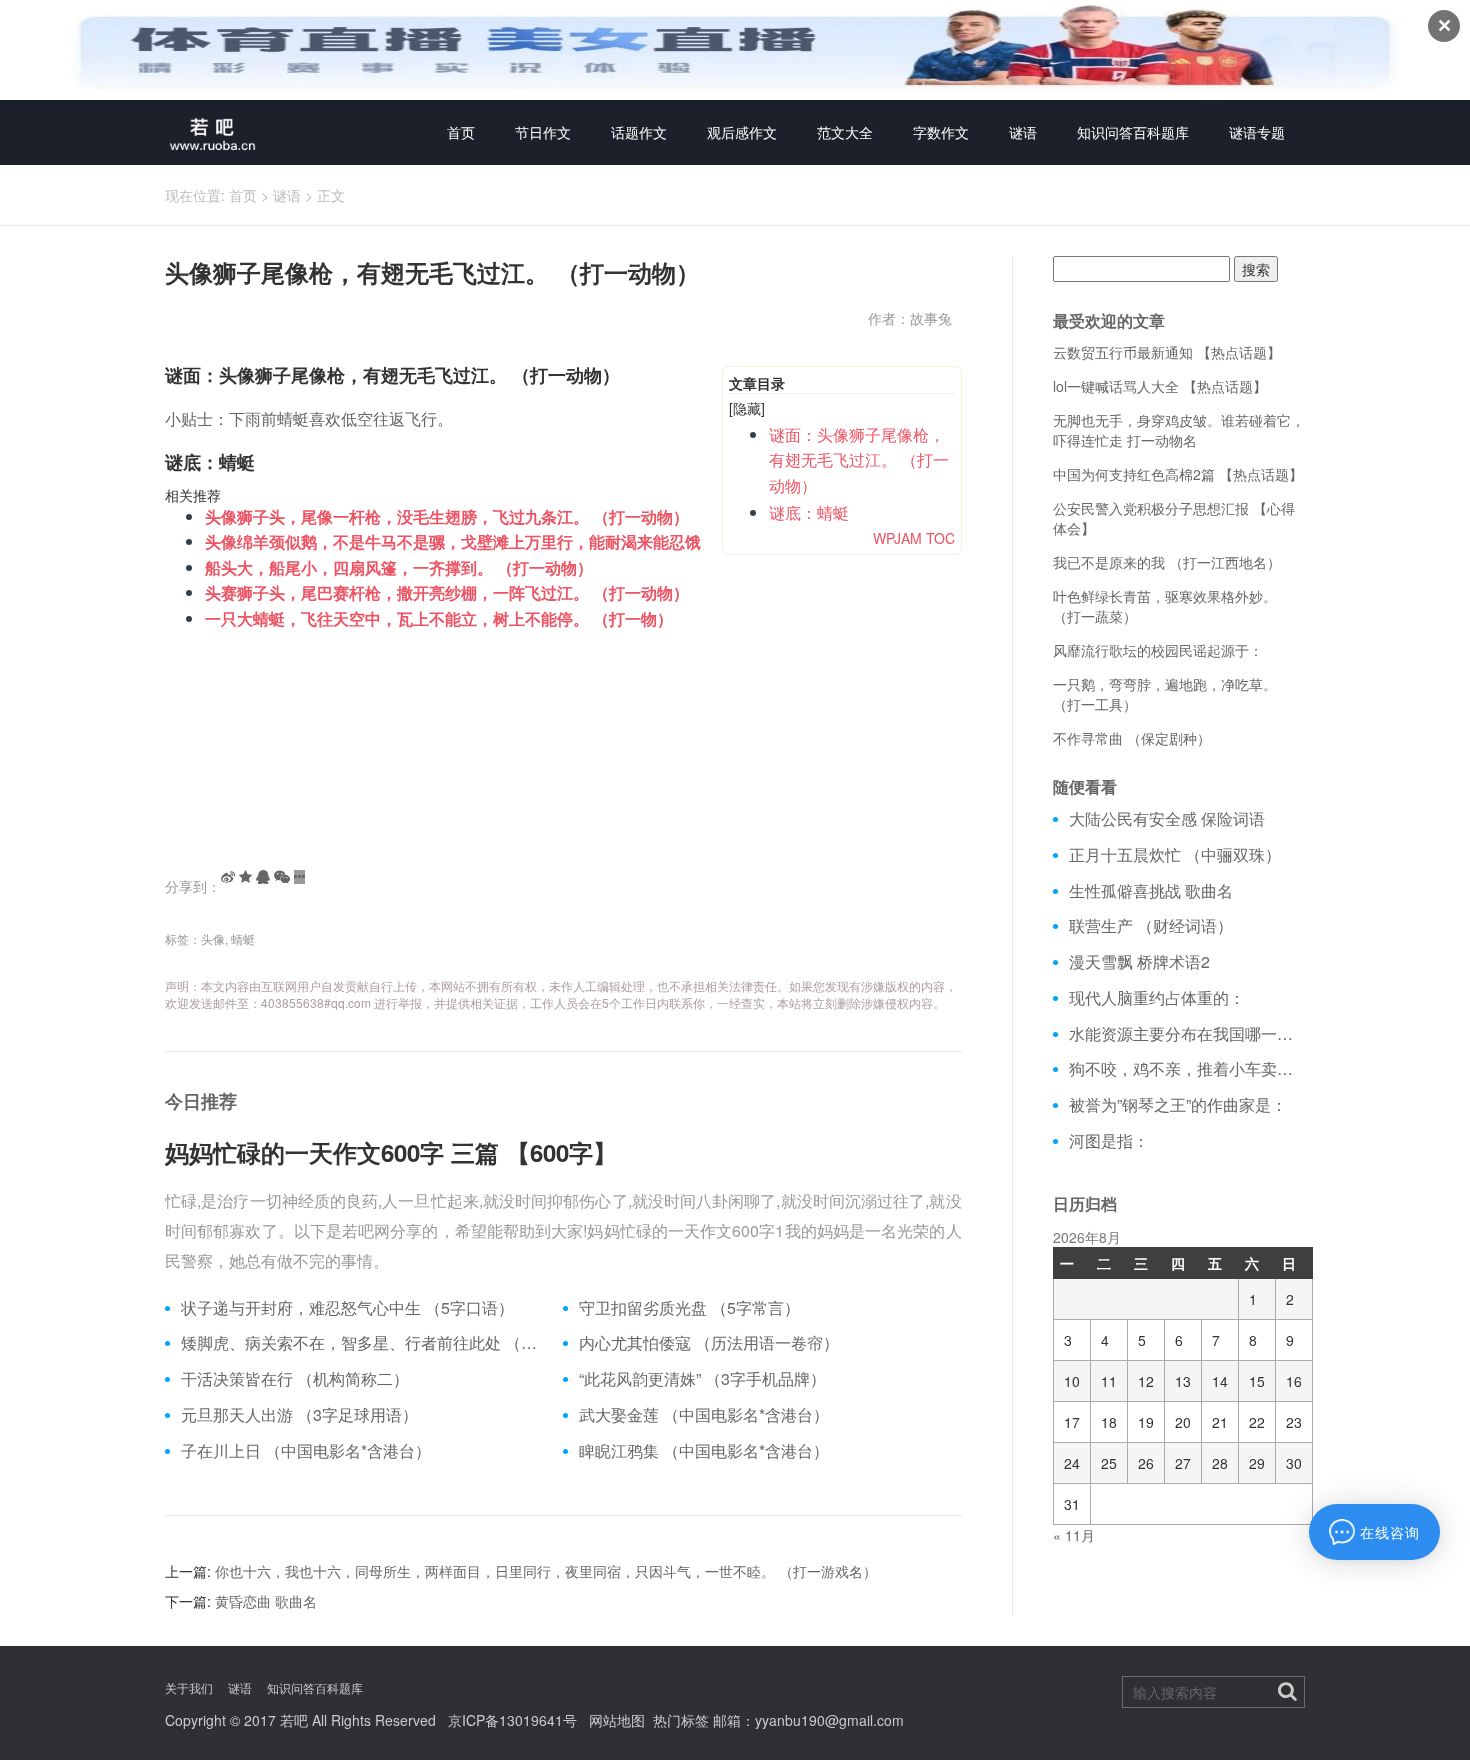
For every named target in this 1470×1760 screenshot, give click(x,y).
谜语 (1023, 132)
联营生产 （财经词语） (1151, 926)
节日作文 (543, 132)
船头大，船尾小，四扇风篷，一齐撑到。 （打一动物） (399, 567)
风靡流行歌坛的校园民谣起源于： (1158, 650)
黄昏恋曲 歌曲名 (266, 1601)
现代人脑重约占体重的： (1157, 998)
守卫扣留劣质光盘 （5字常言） (689, 1308)
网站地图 (617, 1720)
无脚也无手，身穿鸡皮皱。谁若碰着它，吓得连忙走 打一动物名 (1179, 430)
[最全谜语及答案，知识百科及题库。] (213, 132)
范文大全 (845, 132)
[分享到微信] (282, 877)
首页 (461, 132)
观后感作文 (742, 132)
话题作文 (639, 132)
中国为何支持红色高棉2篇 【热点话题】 (1178, 474)
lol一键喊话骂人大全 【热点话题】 (1160, 386)
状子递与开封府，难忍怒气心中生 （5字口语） (347, 1308)
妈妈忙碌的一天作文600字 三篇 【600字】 (391, 1152)
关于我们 (189, 1687)
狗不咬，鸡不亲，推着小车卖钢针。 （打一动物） (1187, 1069)
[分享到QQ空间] (245, 877)
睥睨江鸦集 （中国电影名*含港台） (704, 1451)
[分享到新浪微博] (228, 877)
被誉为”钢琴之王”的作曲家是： (1178, 1105)
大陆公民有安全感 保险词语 (1167, 819)
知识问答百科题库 (1133, 132)
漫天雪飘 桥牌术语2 (1139, 962)
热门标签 (681, 1720)
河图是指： (1109, 1141)
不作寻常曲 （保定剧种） (1132, 738)
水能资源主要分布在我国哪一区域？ (1187, 1034)
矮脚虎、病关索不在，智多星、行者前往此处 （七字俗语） (364, 1343)
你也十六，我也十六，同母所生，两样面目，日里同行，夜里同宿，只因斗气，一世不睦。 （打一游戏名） (546, 1571)
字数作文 (941, 132)
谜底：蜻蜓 (809, 512)
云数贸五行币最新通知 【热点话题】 (1167, 352)
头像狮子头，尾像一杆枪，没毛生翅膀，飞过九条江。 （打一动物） (447, 516)
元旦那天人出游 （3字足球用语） (299, 1415)
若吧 (294, 1720)
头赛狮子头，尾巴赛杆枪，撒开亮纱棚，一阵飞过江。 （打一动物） (447, 592)
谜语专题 (1257, 132)
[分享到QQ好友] (263, 877)
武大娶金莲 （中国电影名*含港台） (704, 1415)
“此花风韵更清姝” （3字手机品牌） (702, 1379)
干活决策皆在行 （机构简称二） (295, 1379)
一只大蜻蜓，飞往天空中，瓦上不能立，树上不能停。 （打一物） (439, 618)
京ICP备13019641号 (512, 1720)
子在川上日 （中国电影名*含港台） (306, 1451)
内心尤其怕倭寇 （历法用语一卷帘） (709, 1343)
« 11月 (1074, 1535)
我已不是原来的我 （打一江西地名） (1167, 562)
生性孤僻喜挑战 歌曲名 (1151, 891)
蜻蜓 (243, 938)
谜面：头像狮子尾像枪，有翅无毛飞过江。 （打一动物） (859, 460)
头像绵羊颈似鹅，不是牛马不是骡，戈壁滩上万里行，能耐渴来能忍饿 (453, 541)
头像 (213, 938)
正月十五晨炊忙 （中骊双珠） (1175, 855)
